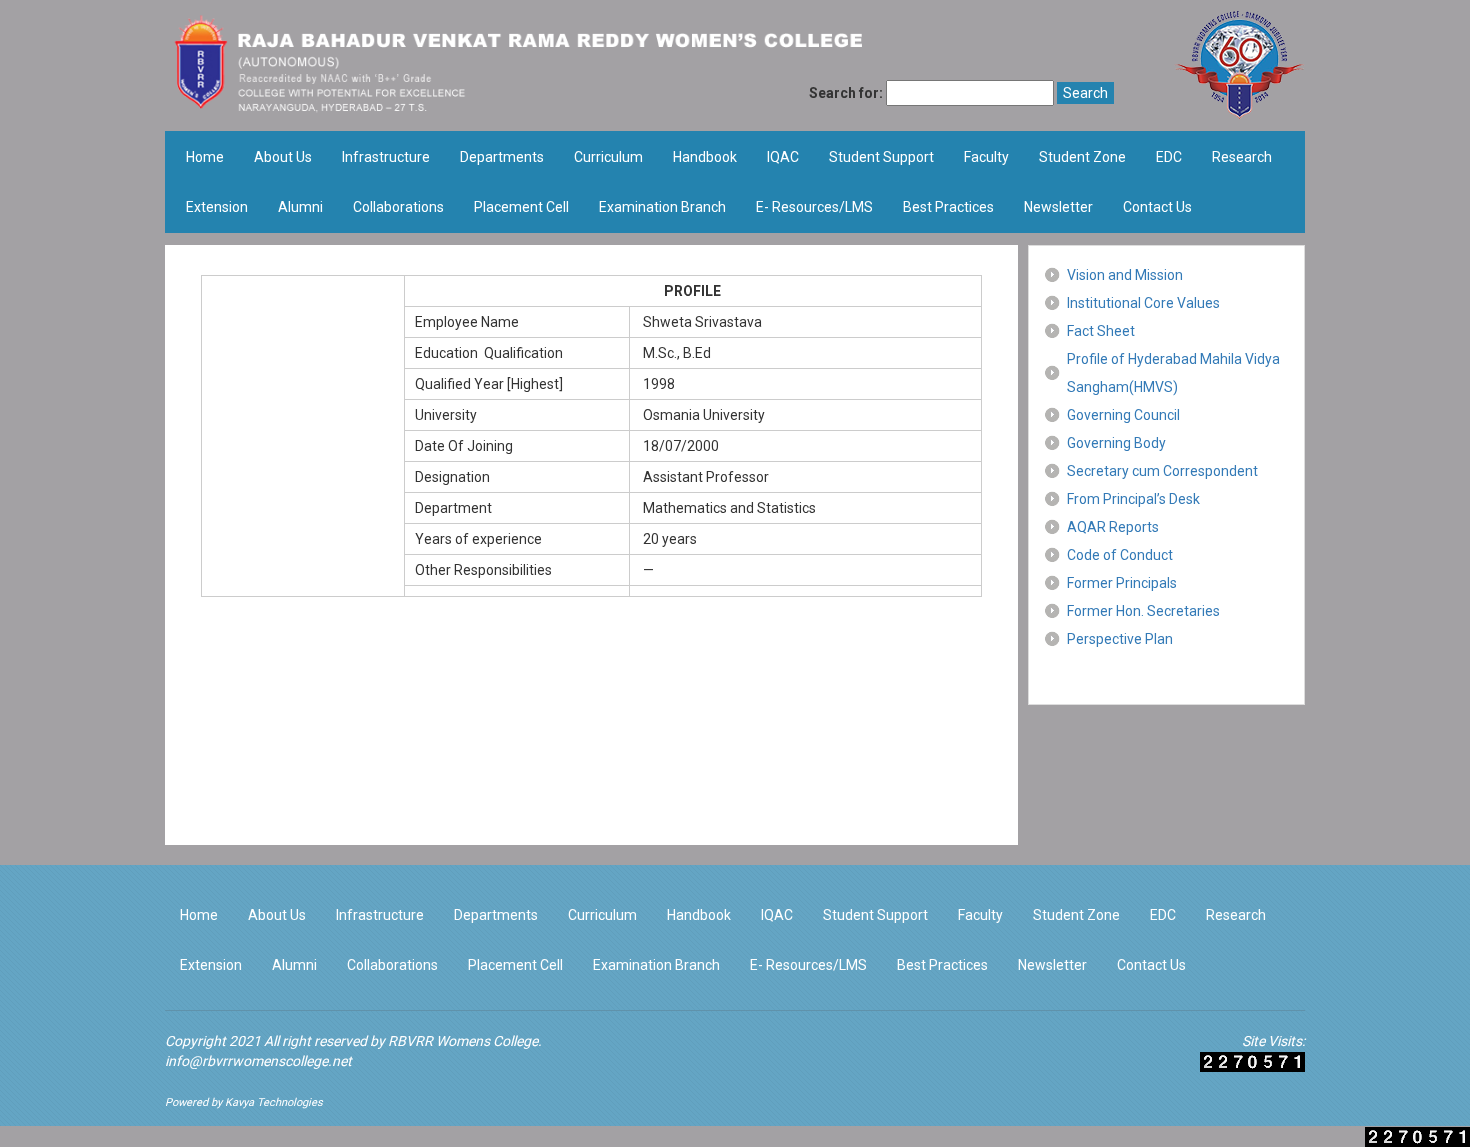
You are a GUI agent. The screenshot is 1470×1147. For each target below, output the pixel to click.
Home (205, 157)
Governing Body (1116, 443)
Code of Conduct (1120, 555)
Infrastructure (386, 157)
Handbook (705, 157)
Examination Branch (662, 207)
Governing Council (1123, 415)
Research (1242, 157)
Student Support (881, 157)
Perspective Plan (1120, 639)
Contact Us (1157, 207)
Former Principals (1122, 583)
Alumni (300, 207)
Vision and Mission (1125, 275)
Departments (502, 157)
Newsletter (1058, 207)
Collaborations (398, 207)
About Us (283, 157)
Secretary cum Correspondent (1162, 471)
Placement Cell (521, 207)
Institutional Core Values (1143, 303)
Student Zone (1082, 157)
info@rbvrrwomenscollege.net (258, 1061)
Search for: (846, 93)
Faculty (986, 157)
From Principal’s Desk (1133, 499)
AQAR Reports (1113, 527)
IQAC (783, 157)
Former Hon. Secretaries (1143, 611)
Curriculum (608, 157)
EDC (1169, 157)
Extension (217, 207)
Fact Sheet (1101, 331)
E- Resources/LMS (814, 207)
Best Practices (948, 207)
